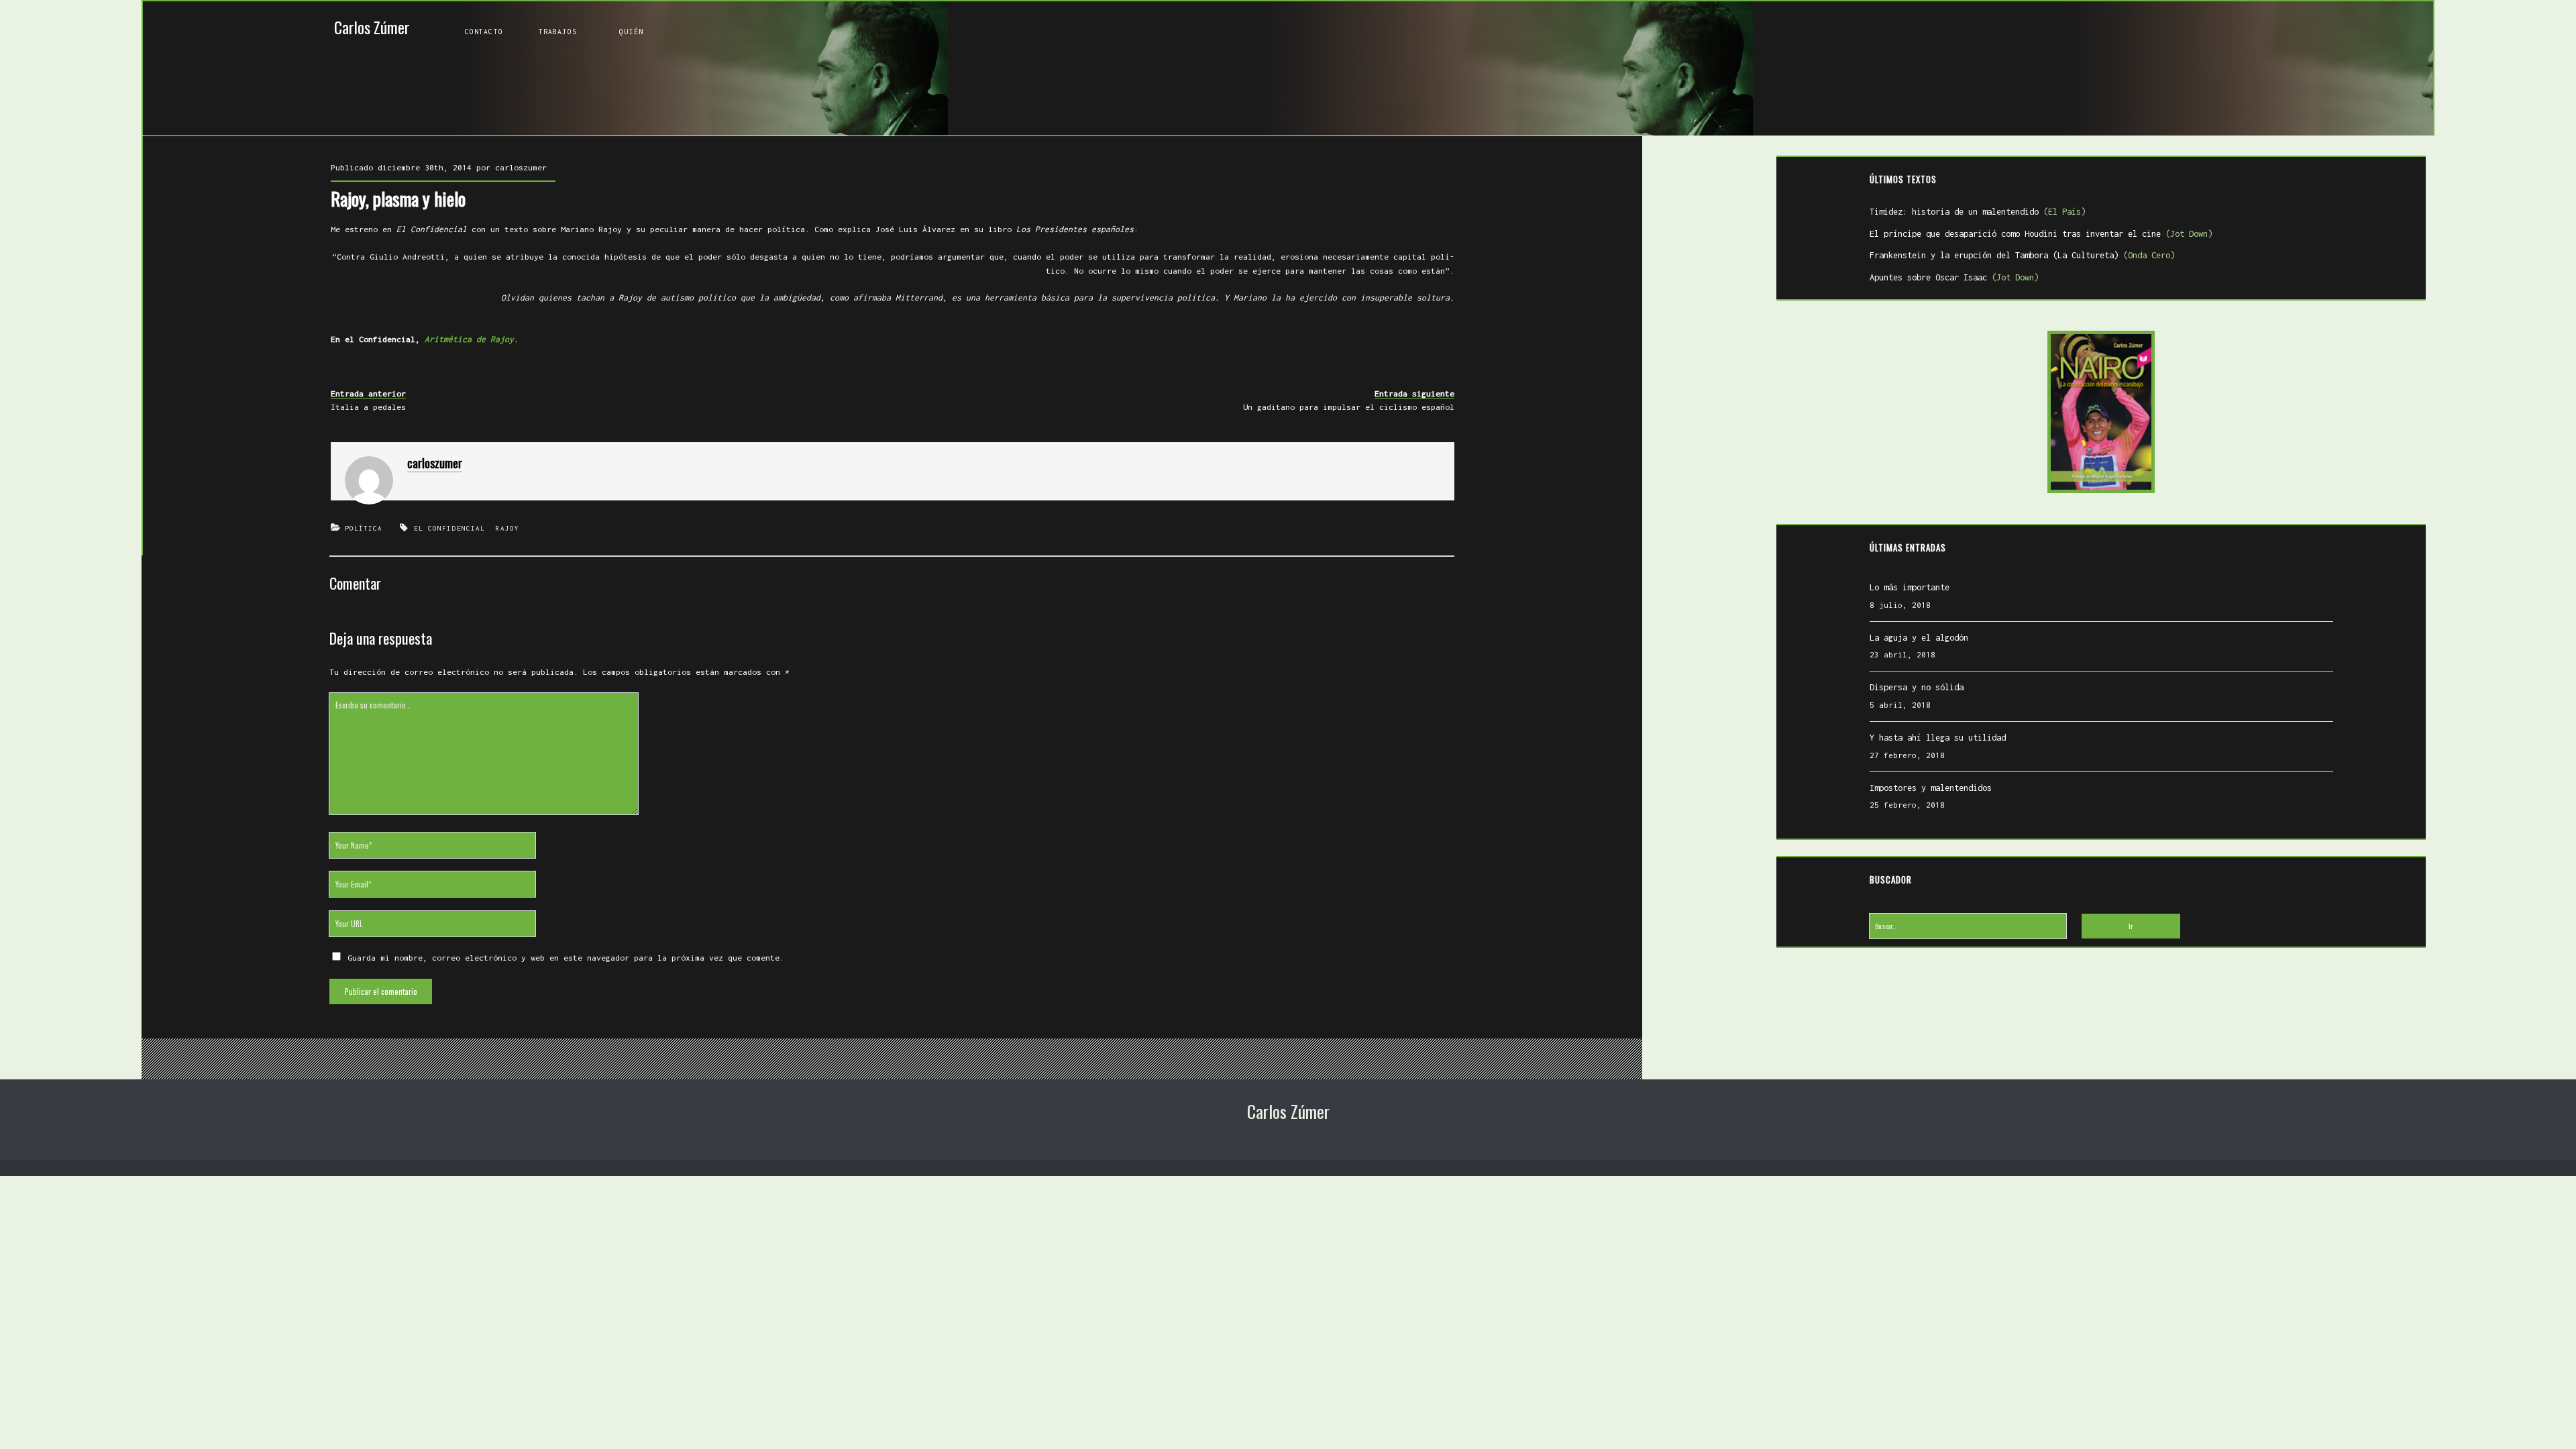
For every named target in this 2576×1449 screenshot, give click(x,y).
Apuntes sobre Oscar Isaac (1954, 277)
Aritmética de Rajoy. (472, 339)
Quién (631, 32)
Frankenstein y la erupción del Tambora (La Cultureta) (2022, 255)
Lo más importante (1910, 587)
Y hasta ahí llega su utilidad (1938, 738)
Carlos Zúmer (372, 27)
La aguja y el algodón (1919, 638)
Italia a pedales (368, 407)
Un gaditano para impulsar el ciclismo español (1349, 407)
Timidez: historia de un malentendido (1978, 212)
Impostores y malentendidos (1931, 788)
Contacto (484, 32)
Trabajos (558, 32)
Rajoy (507, 528)
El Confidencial (450, 528)
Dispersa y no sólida (1917, 687)
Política (364, 528)
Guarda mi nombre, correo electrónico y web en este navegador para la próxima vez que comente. (566, 958)
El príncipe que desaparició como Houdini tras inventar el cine (2041, 234)
